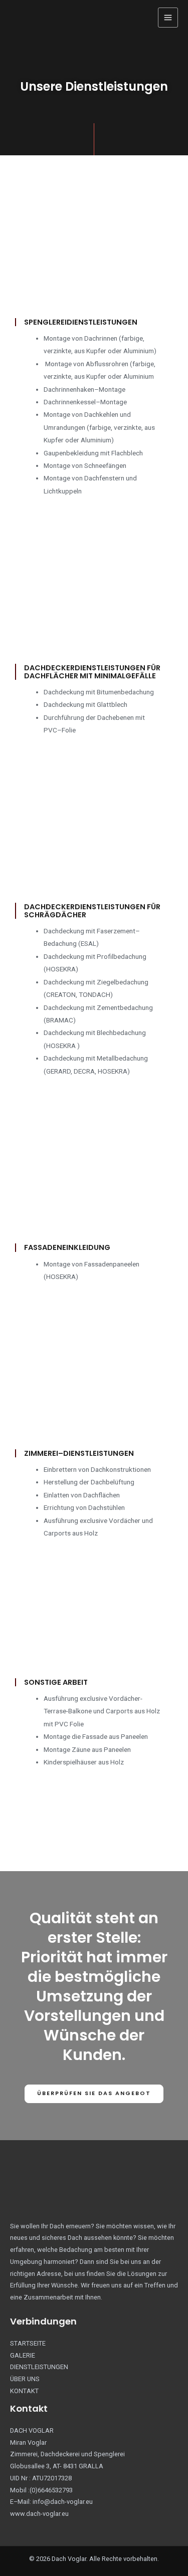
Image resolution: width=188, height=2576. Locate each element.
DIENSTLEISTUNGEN (39, 2367)
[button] (94, 2094)
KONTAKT (24, 2391)
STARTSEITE (28, 2343)
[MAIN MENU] (168, 18)
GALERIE (23, 2355)
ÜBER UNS (25, 2379)
